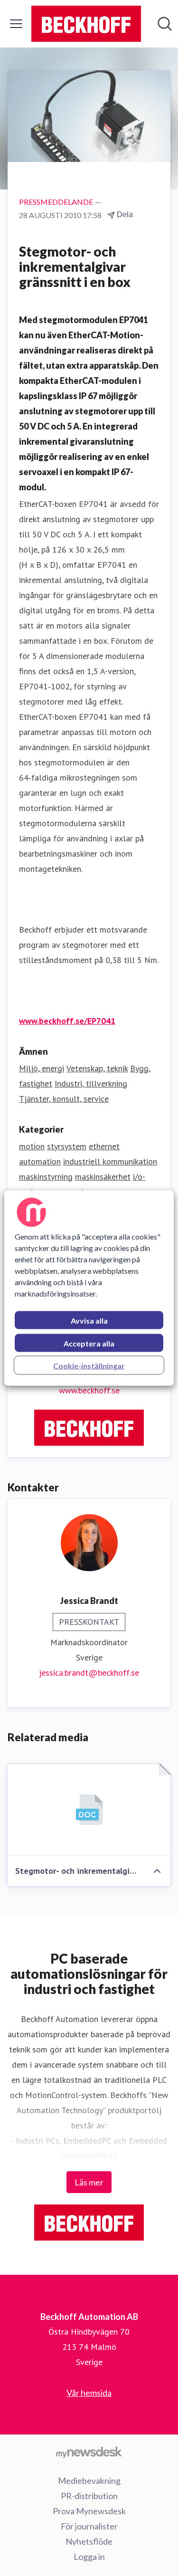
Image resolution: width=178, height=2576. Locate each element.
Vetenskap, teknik (97, 1068)
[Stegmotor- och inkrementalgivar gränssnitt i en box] (89, 1810)
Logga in (89, 2557)
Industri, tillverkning (91, 1083)
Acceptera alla (89, 1343)
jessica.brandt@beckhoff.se (89, 1673)
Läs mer (89, 2182)
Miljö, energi (42, 1068)
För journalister (89, 2526)
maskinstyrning (46, 1177)
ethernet (104, 1146)
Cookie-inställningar (89, 1366)
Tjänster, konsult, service (64, 1099)
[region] (89, 1288)
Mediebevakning (89, 2481)
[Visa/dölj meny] (16, 24)
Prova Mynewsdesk (89, 2511)
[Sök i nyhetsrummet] (165, 24)
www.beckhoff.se (89, 1390)
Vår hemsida (89, 2393)
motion (32, 1146)
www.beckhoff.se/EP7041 (67, 1021)
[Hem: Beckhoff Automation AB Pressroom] (86, 24)
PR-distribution (89, 2496)
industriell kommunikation (110, 1161)
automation (40, 1161)
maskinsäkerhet (103, 1177)
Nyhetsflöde (89, 2541)
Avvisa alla (89, 1321)
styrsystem (67, 1146)
